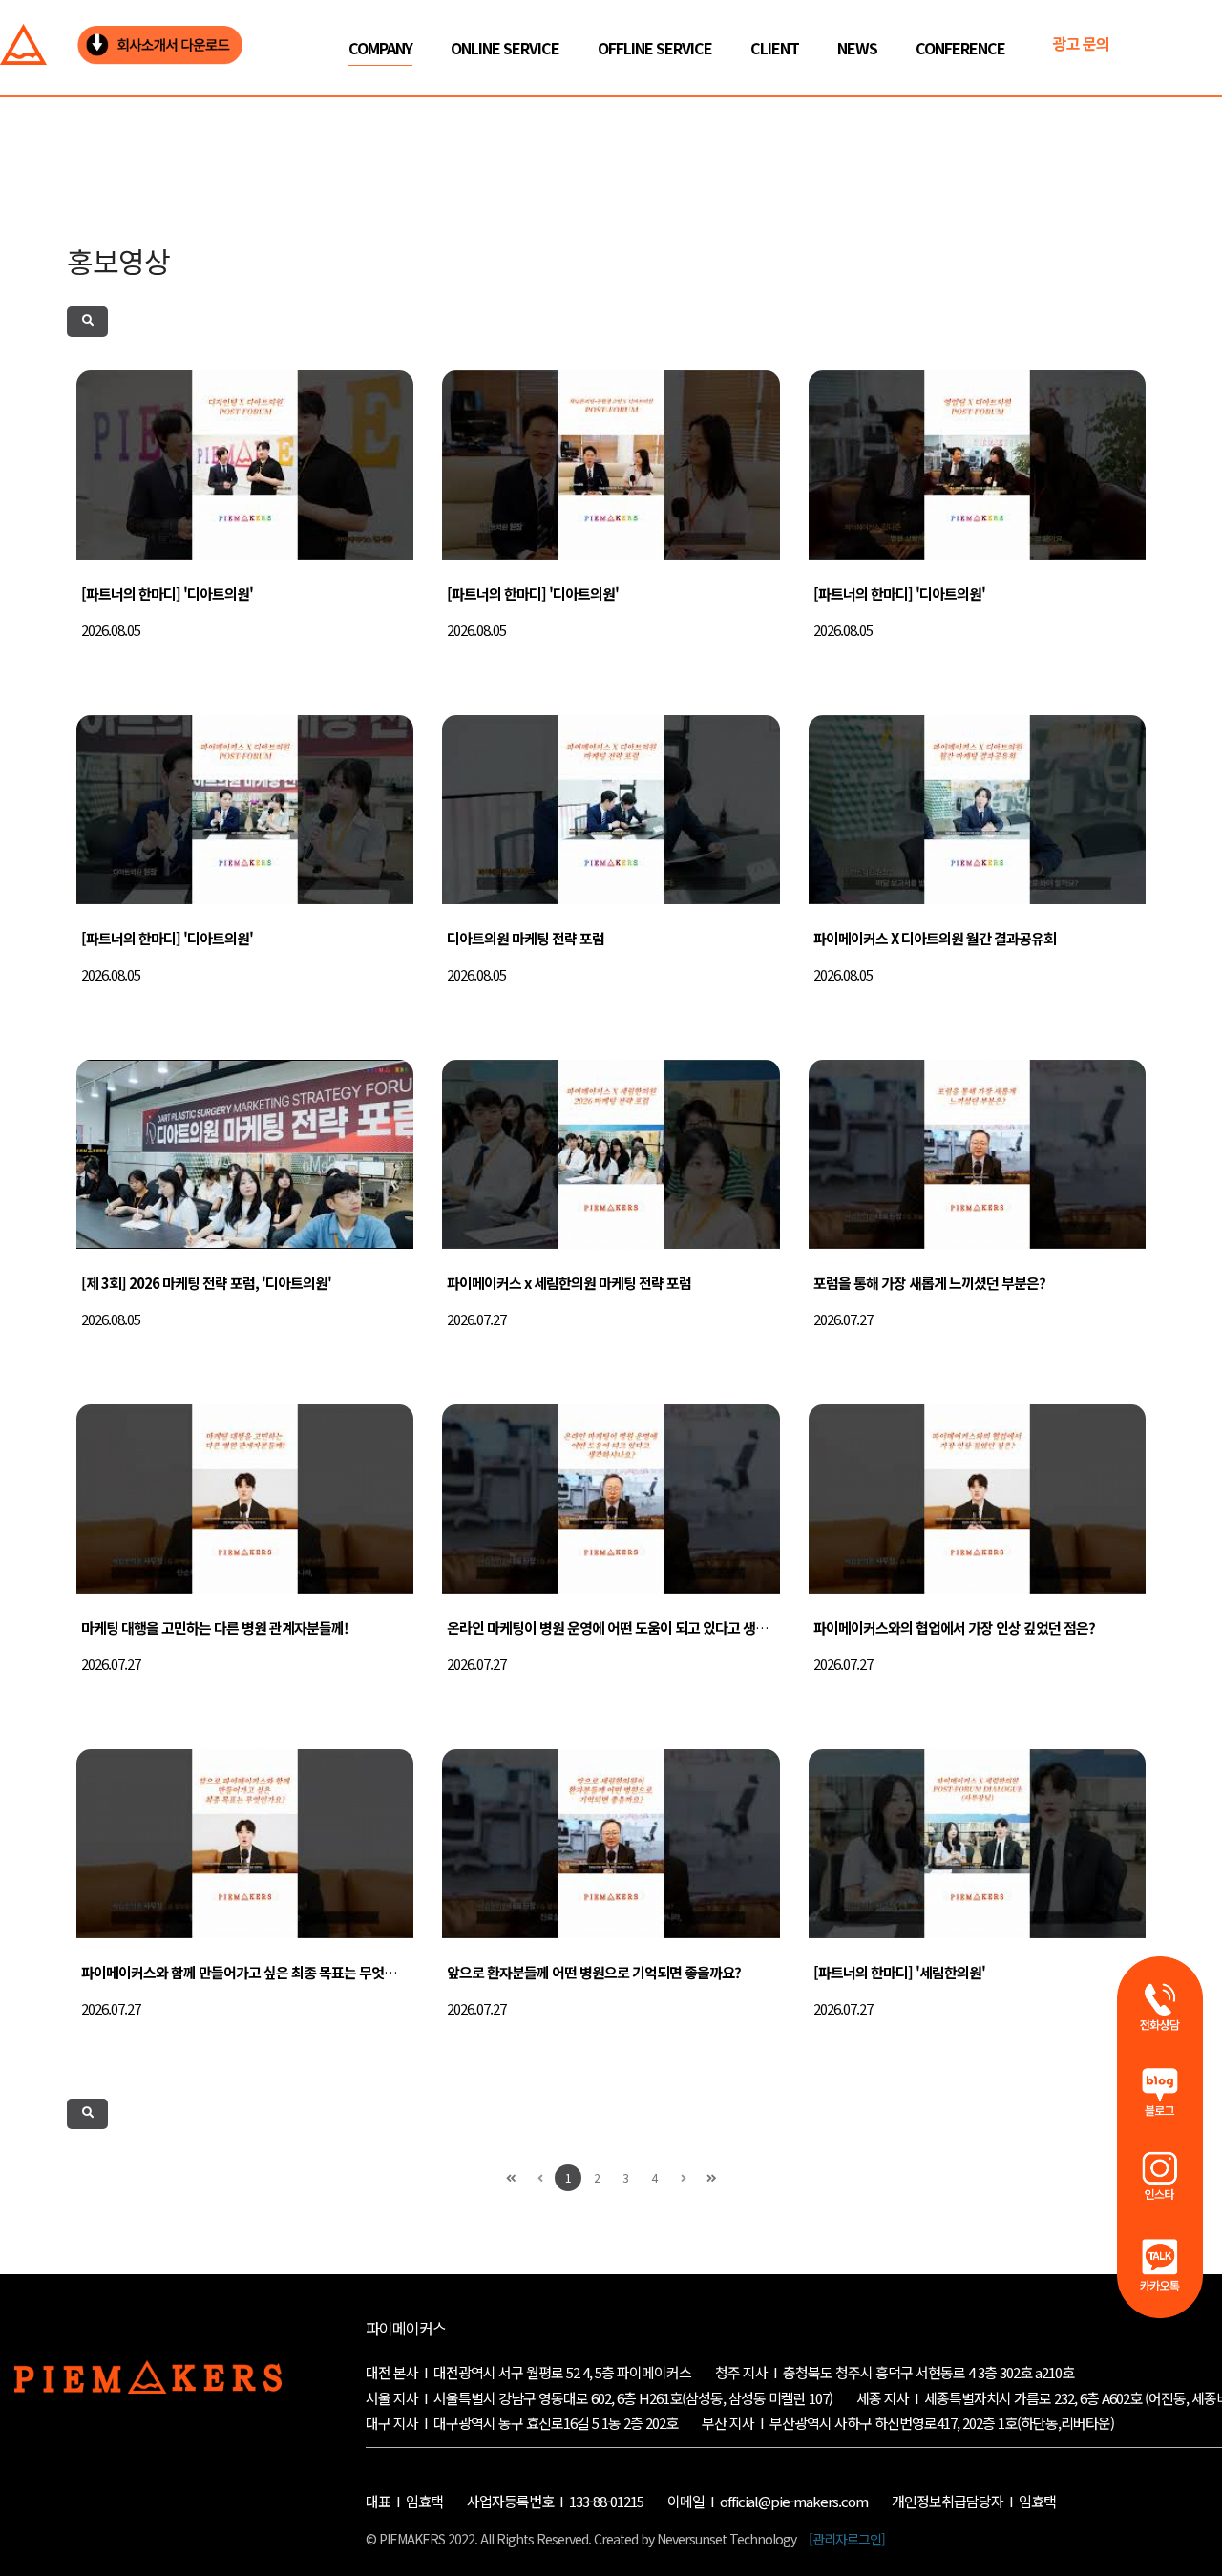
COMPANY (380, 48)
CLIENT (775, 48)
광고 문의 (1081, 43)
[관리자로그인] (847, 2539)
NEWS (857, 48)
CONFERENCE (960, 48)
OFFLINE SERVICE (655, 48)
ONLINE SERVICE (505, 48)
